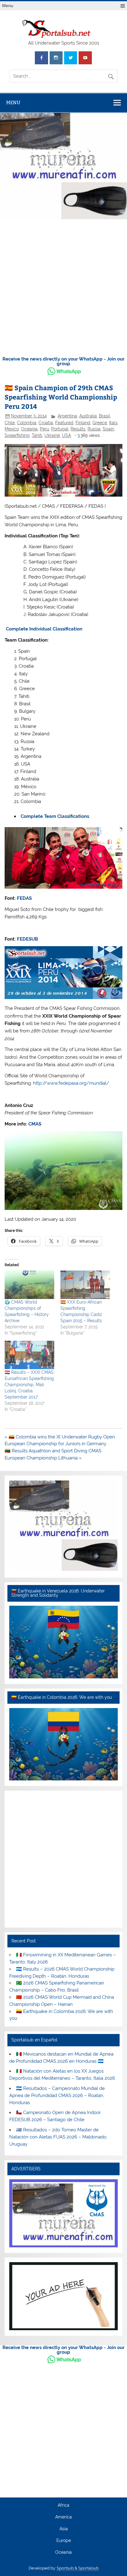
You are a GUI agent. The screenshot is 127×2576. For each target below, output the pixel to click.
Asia (64, 2529)
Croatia (46, 423)
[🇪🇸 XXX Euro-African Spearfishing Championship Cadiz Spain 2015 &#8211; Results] (85, 1285)
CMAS (35, 1124)
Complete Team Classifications (55, 816)
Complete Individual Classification (44, 629)
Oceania (29, 429)
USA (66, 435)
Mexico (12, 429)
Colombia (27, 423)
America (63, 2517)
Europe (64, 2541)
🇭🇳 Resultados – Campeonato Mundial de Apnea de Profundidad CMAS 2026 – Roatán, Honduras (57, 2095)
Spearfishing (17, 435)
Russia (94, 429)
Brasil (104, 416)
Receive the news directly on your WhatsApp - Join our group (63, 361)
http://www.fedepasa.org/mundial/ (71, 1083)
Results (78, 429)
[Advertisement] (63, 288)
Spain (108, 429)
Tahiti (37, 435)
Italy (113, 423)
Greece (100, 423)
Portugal (60, 429)
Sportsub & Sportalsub (78, 2568)
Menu (8, 6)
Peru (44, 429)
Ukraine (52, 435)
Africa (63, 2506)
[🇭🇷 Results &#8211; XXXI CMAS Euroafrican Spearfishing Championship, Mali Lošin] (29, 1355)
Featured (64, 423)
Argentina (67, 416)
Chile (10, 423)
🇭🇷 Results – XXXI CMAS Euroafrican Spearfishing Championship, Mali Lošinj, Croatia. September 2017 (29, 1385)
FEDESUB (27, 939)
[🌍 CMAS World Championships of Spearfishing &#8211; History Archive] (29, 1285)
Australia (88, 416)
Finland (83, 423)
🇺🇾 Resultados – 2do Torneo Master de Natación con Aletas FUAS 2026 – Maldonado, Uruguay (58, 2137)
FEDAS (24, 898)
